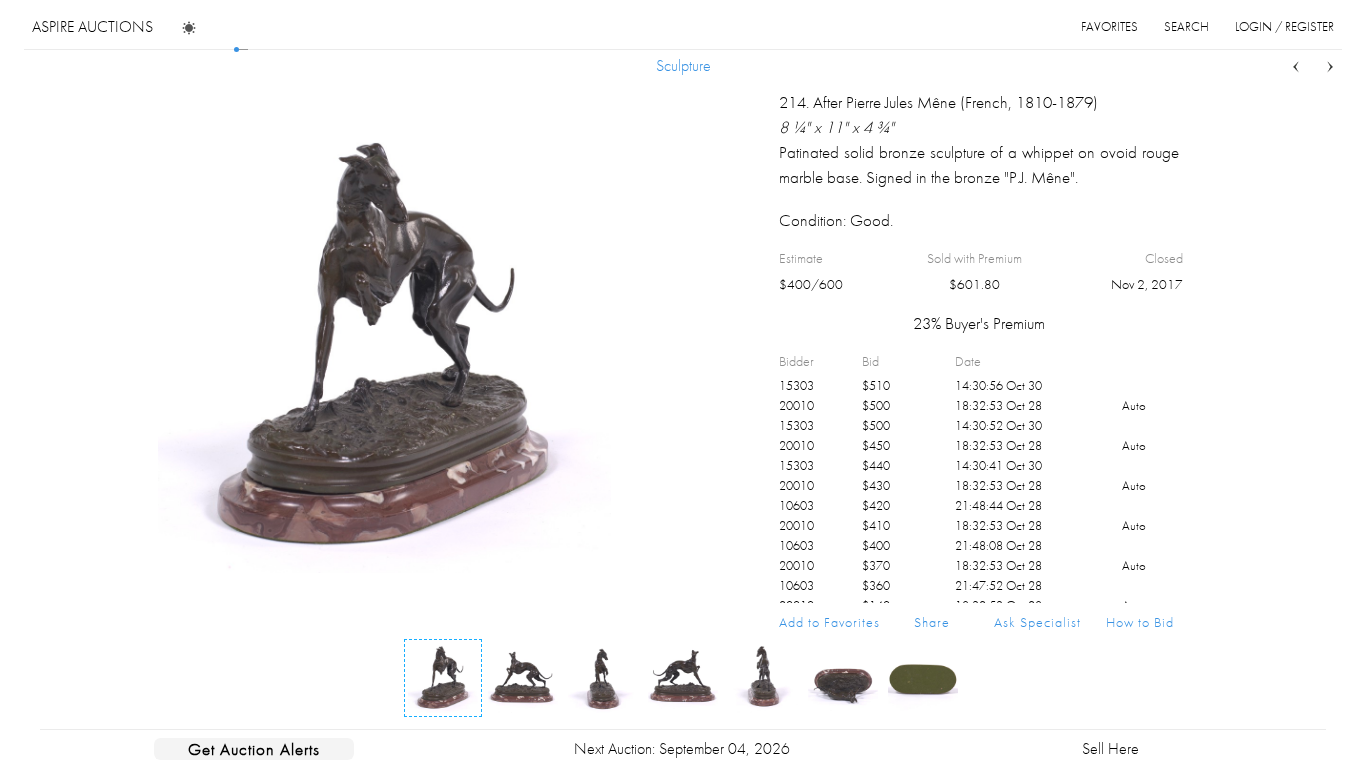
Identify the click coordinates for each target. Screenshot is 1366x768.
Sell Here (1110, 748)
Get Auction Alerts (254, 749)
